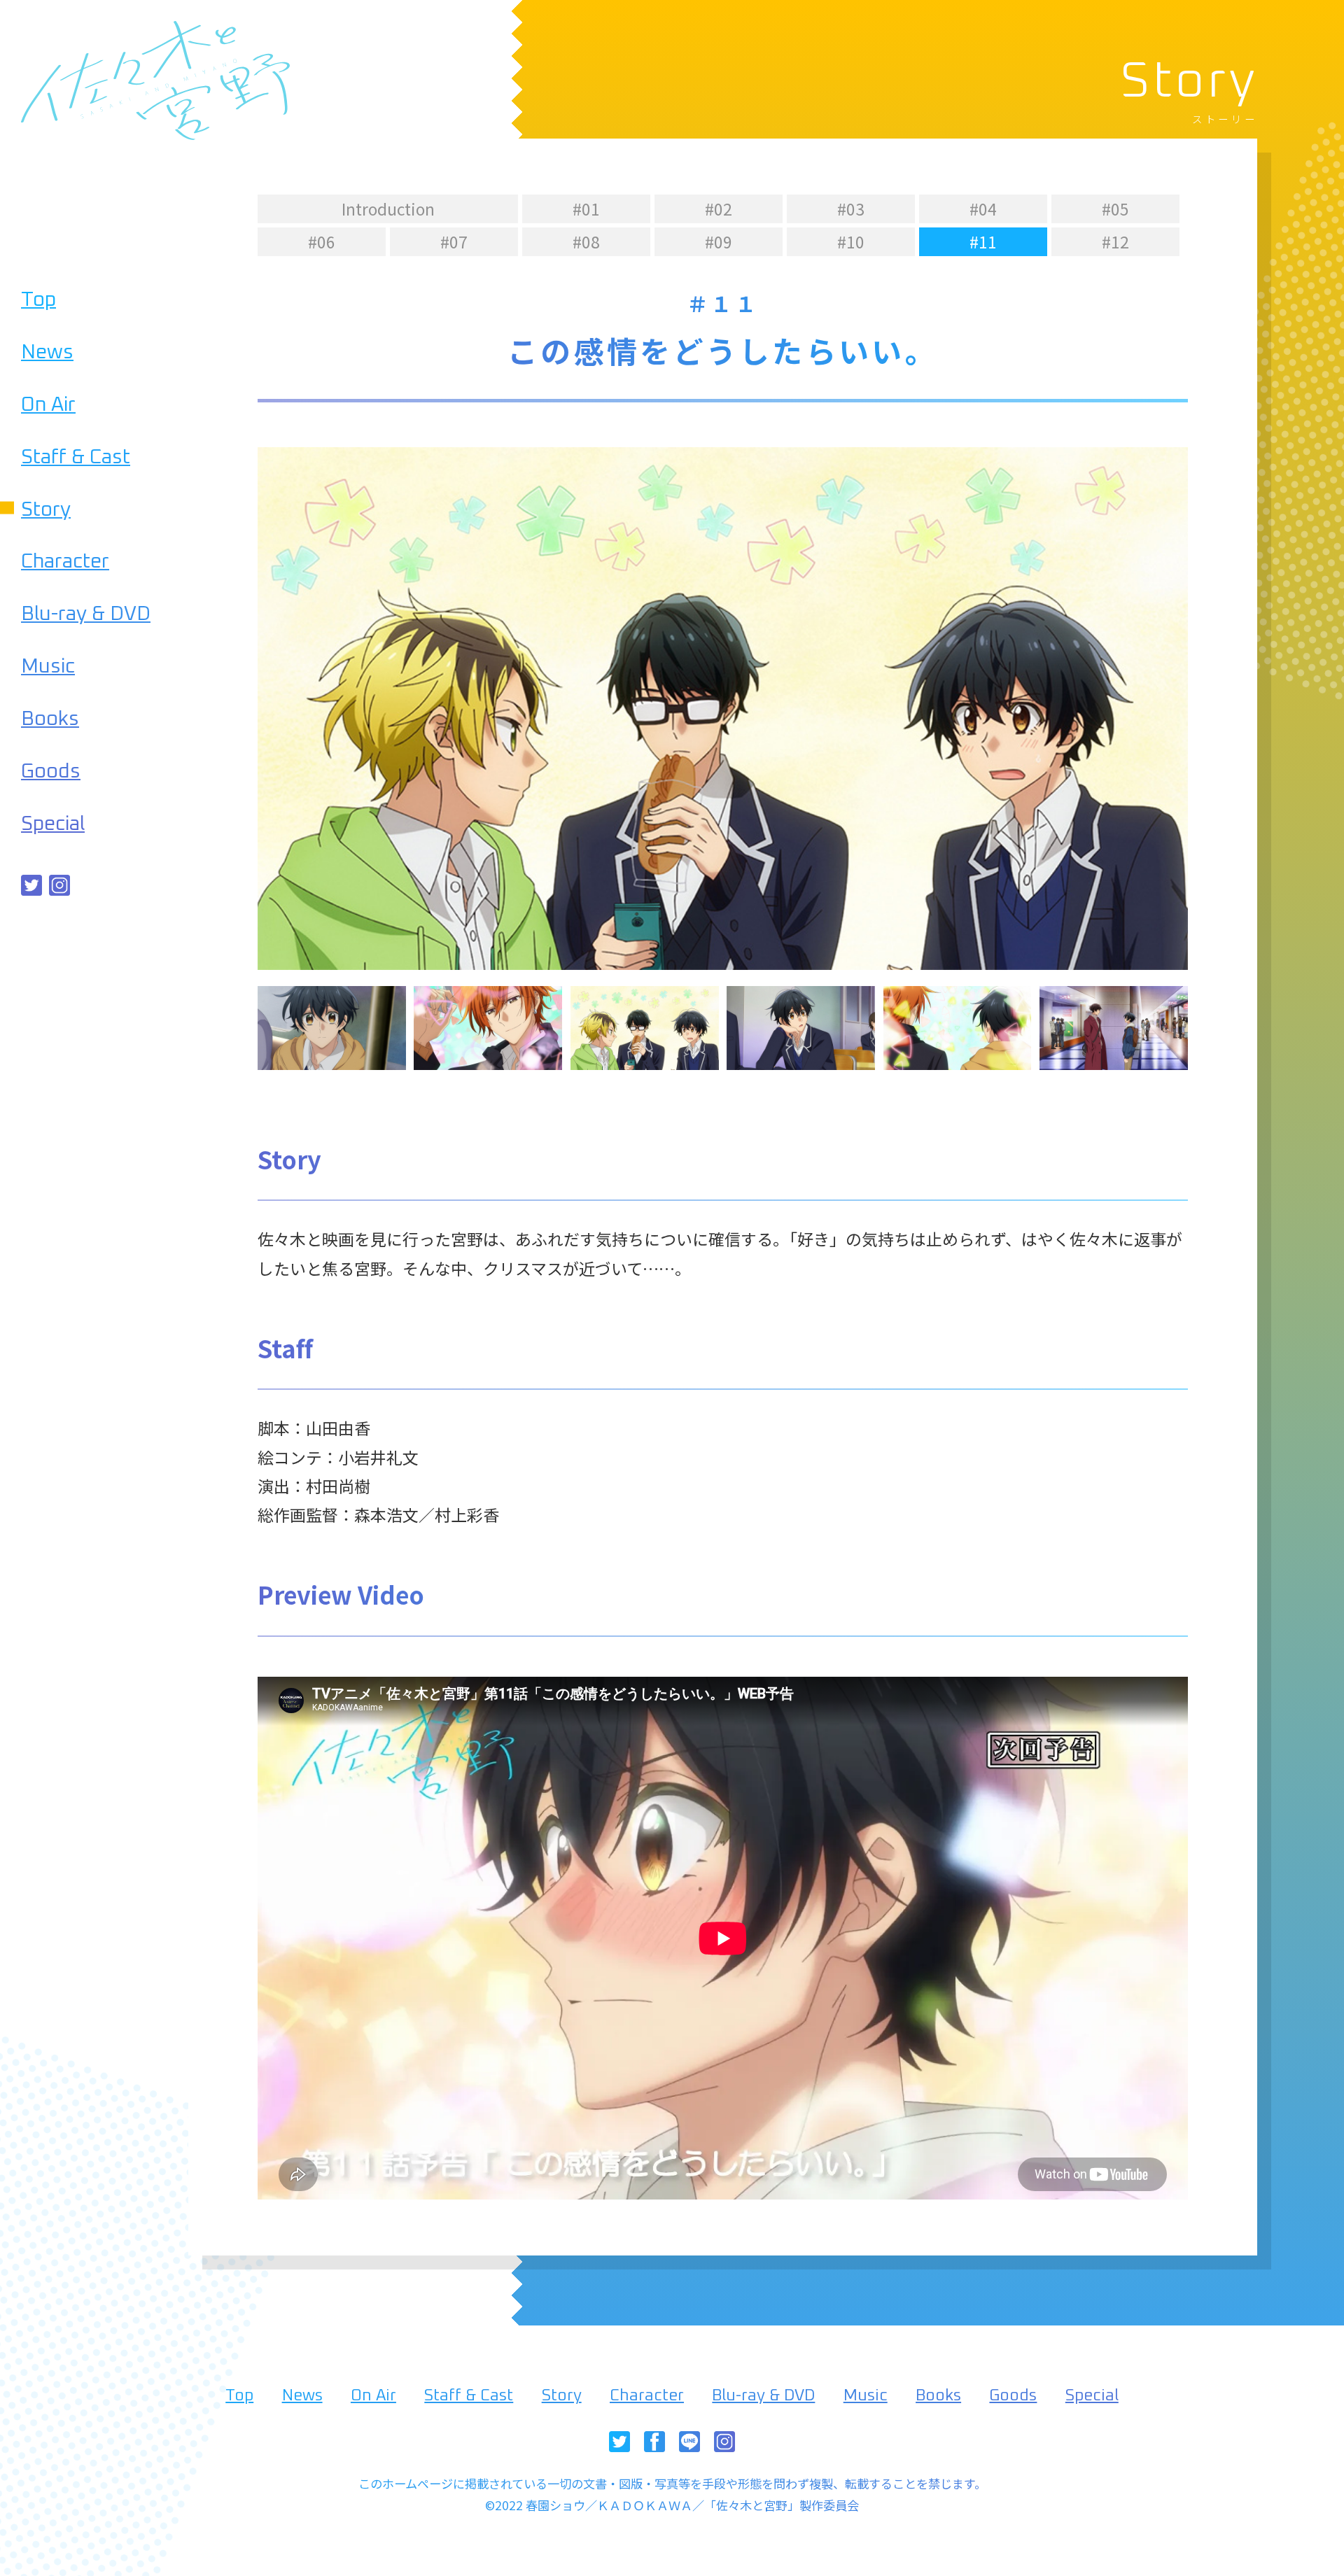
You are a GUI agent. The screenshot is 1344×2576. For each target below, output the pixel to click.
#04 (983, 209)
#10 (851, 241)
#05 (1115, 209)
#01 (586, 209)
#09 (719, 241)
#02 (719, 209)
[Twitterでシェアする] (31, 889)
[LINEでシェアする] (689, 2445)
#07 (454, 241)
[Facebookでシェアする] (654, 2445)
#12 (1115, 241)
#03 (851, 209)
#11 (983, 241)
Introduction (388, 209)
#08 (586, 241)
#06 (322, 241)
